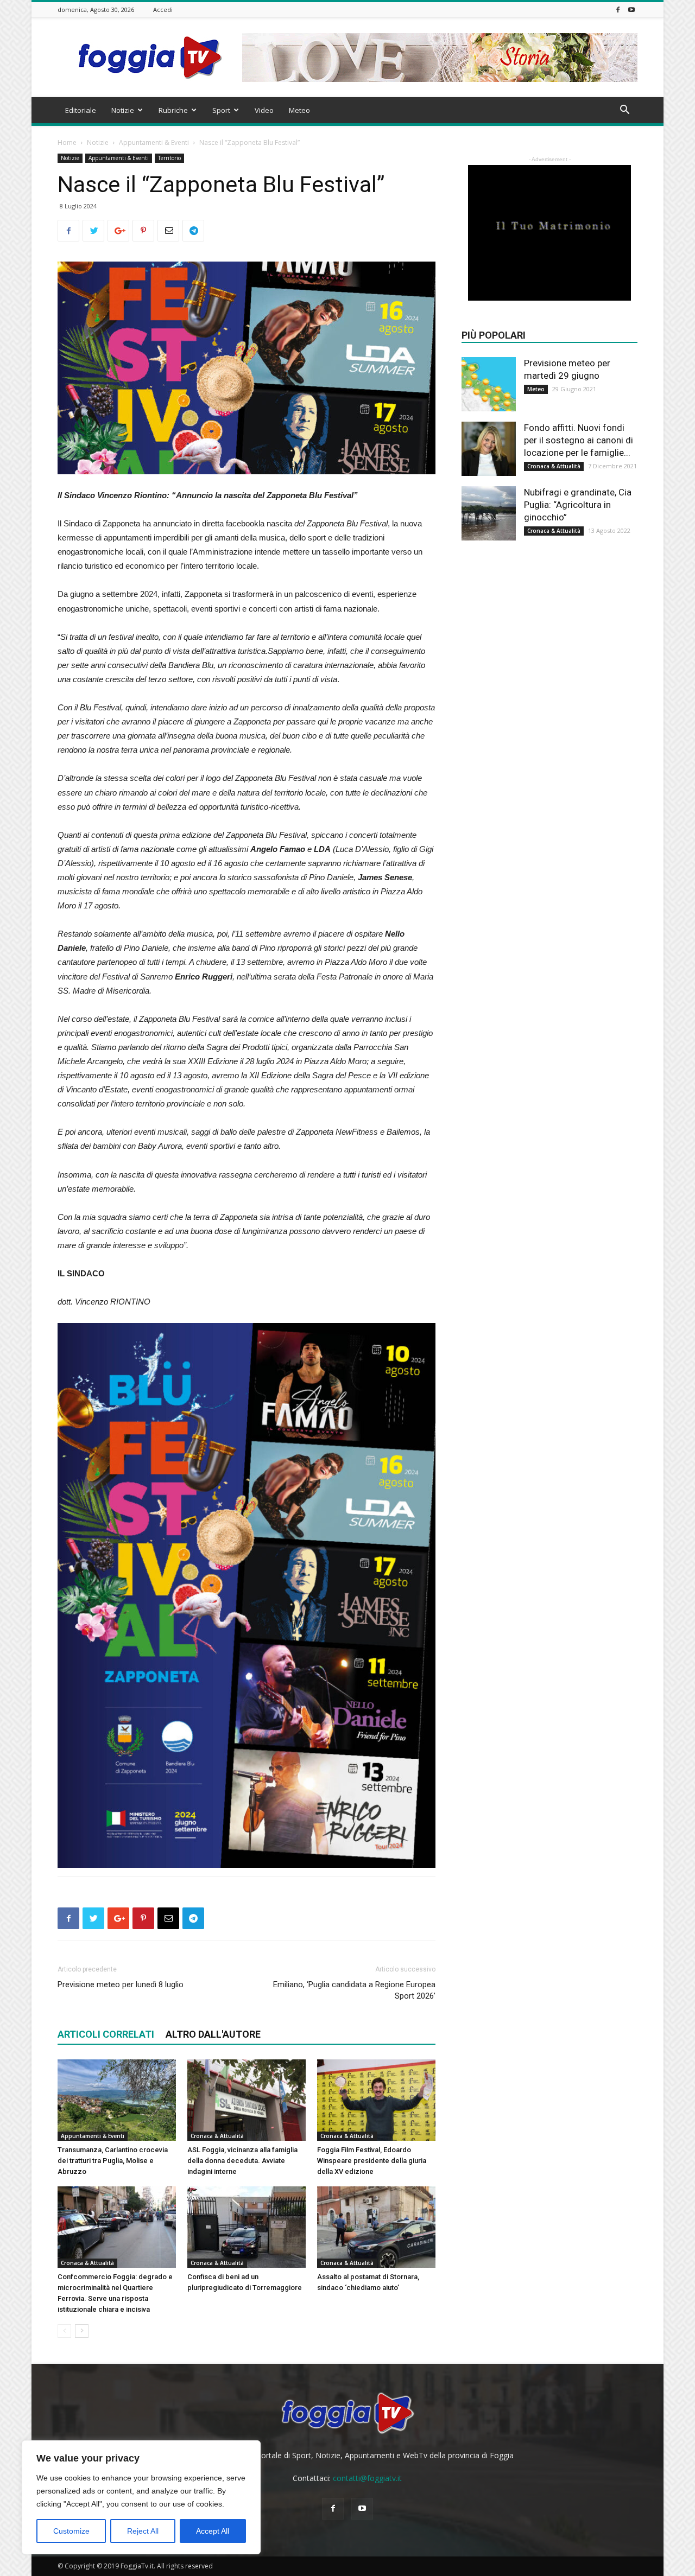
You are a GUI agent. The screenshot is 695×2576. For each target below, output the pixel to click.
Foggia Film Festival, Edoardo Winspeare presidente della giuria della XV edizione (372, 2161)
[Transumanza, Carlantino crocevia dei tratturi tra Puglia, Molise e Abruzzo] (117, 2100)
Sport (221, 110)
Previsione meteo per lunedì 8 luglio (121, 1985)
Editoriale (81, 110)
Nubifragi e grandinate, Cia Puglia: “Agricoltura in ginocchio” (578, 505)
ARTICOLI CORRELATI (106, 2034)
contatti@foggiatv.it (367, 2478)
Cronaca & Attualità (217, 2136)
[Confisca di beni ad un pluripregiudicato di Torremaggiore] (247, 2227)
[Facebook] (618, 9)
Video (264, 110)
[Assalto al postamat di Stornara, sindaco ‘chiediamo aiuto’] (376, 2227)
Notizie (123, 110)
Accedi (163, 9)
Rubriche (173, 110)
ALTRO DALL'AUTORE (213, 2034)
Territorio (169, 158)
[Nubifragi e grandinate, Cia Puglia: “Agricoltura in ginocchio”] (489, 513)
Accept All (213, 2531)
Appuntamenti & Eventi (154, 142)
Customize (71, 2531)
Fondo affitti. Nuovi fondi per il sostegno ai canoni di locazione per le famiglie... (579, 440)
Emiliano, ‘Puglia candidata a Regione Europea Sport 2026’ (354, 1990)
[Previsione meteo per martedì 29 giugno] (489, 384)
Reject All (143, 2531)
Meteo (299, 110)
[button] (624, 111)
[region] (141, 2497)
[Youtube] (631, 9)
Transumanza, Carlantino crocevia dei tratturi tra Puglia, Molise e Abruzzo (113, 2161)
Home (67, 142)
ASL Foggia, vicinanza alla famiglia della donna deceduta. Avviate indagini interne (242, 2161)
